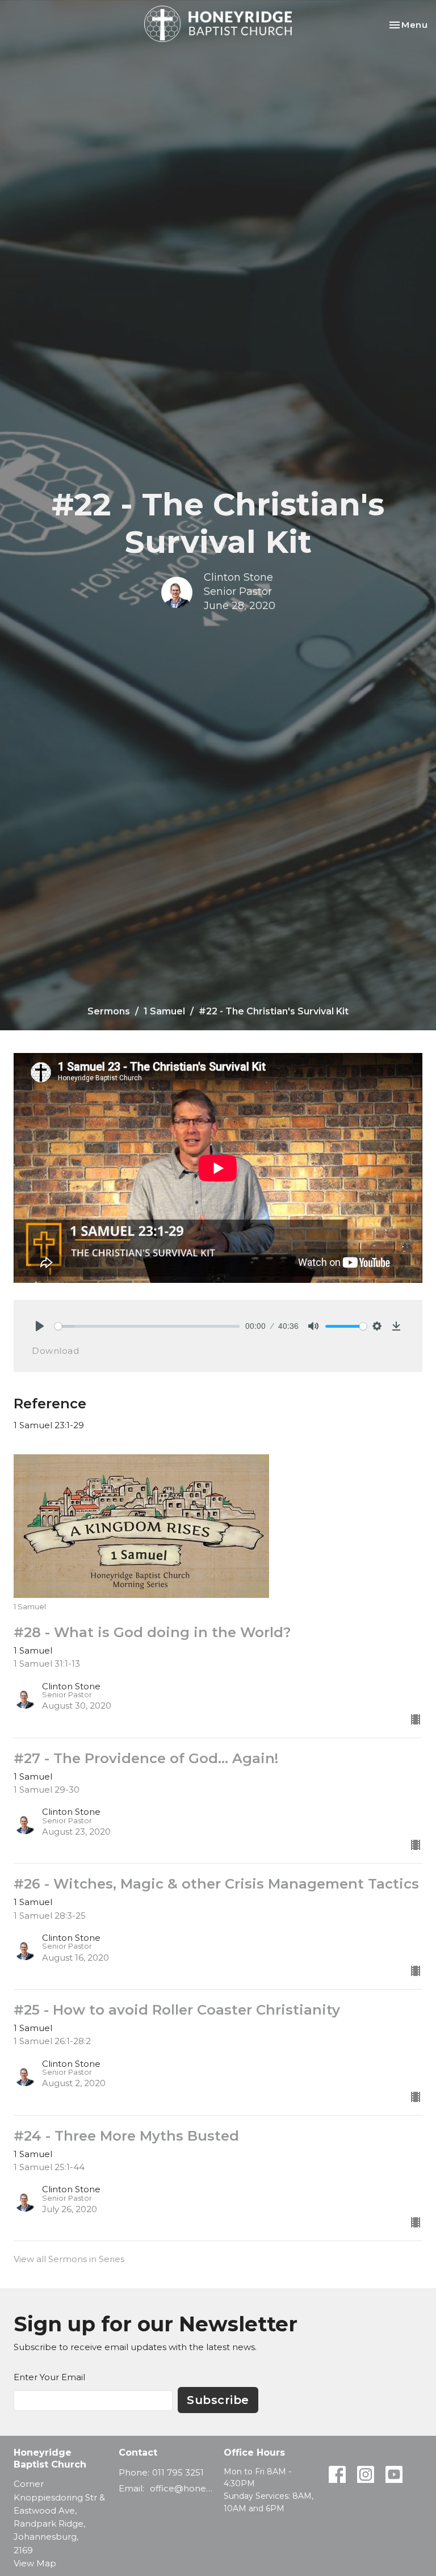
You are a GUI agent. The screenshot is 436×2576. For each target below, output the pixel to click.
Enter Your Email (49, 2377)
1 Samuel (164, 1011)
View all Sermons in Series (69, 2259)
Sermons (109, 1011)
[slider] (147, 1326)
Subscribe (218, 2400)
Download (55, 1351)
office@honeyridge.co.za (181, 2488)
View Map (35, 2563)
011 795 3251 (178, 2472)
